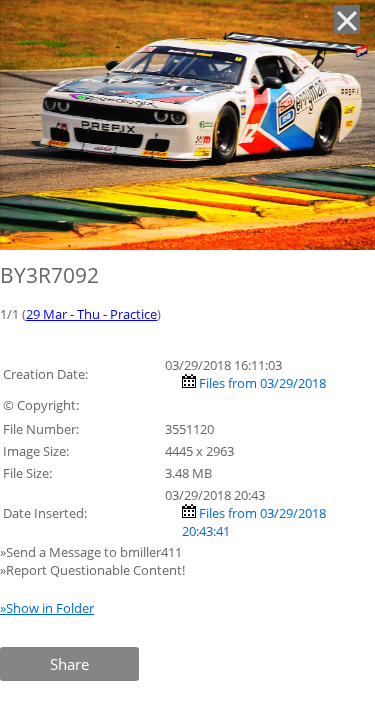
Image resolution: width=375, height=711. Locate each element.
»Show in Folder (47, 608)
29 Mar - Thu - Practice (91, 314)
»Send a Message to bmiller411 (92, 552)
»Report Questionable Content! (92, 570)
